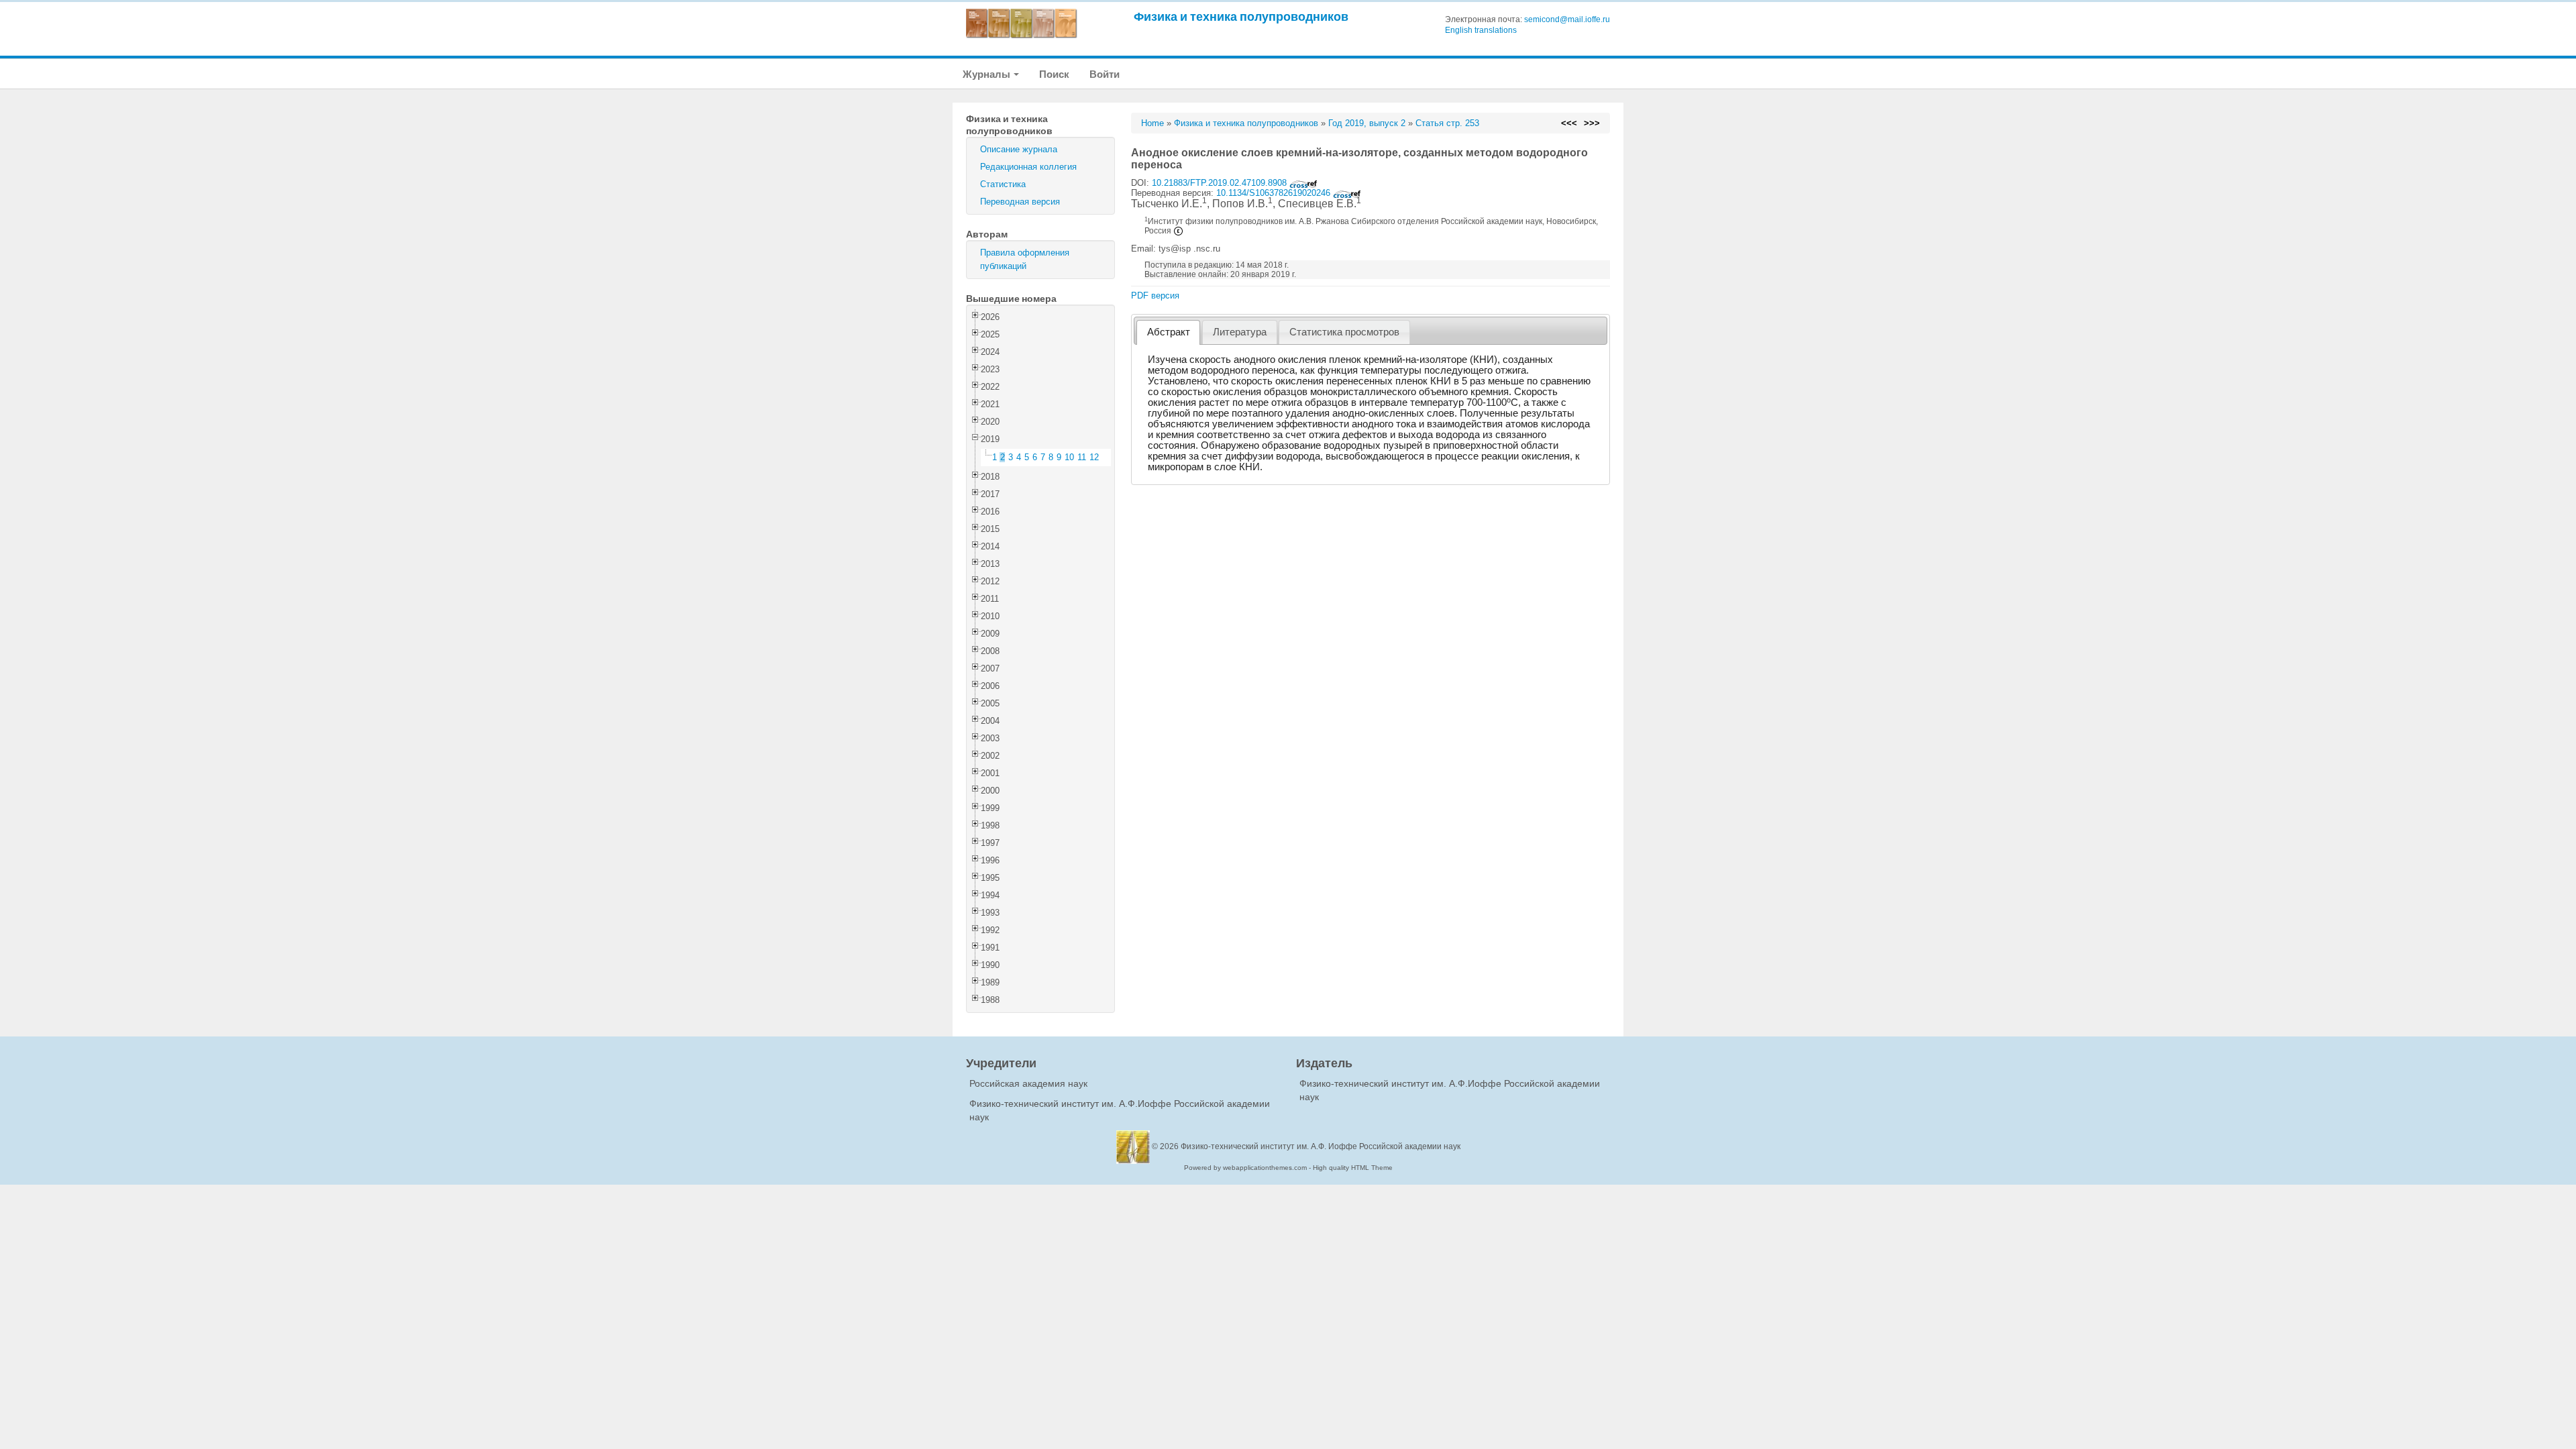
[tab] (1168, 332)
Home (1152, 123)
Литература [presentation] (1240, 332)
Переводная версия (1020, 202)
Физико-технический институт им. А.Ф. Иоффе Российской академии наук (1321, 1146)
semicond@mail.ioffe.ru (1567, 19)
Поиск (1054, 74)
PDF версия (1155, 296)
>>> (1592, 123)
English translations (1481, 30)
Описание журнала (1019, 149)
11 (1082, 457)
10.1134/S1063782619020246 (1275, 193)
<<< (1569, 123)
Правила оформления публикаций (1025, 259)
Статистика (1003, 184)
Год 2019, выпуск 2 (1367, 123)
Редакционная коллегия (1028, 167)
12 (1094, 457)
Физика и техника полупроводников (1241, 16)
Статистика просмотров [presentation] (1344, 332)
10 (1069, 457)
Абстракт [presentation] (1169, 332)
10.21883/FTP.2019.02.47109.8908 (1221, 183)
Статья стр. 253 (1447, 123)
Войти (1105, 74)
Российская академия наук (1028, 1083)
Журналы (987, 74)
